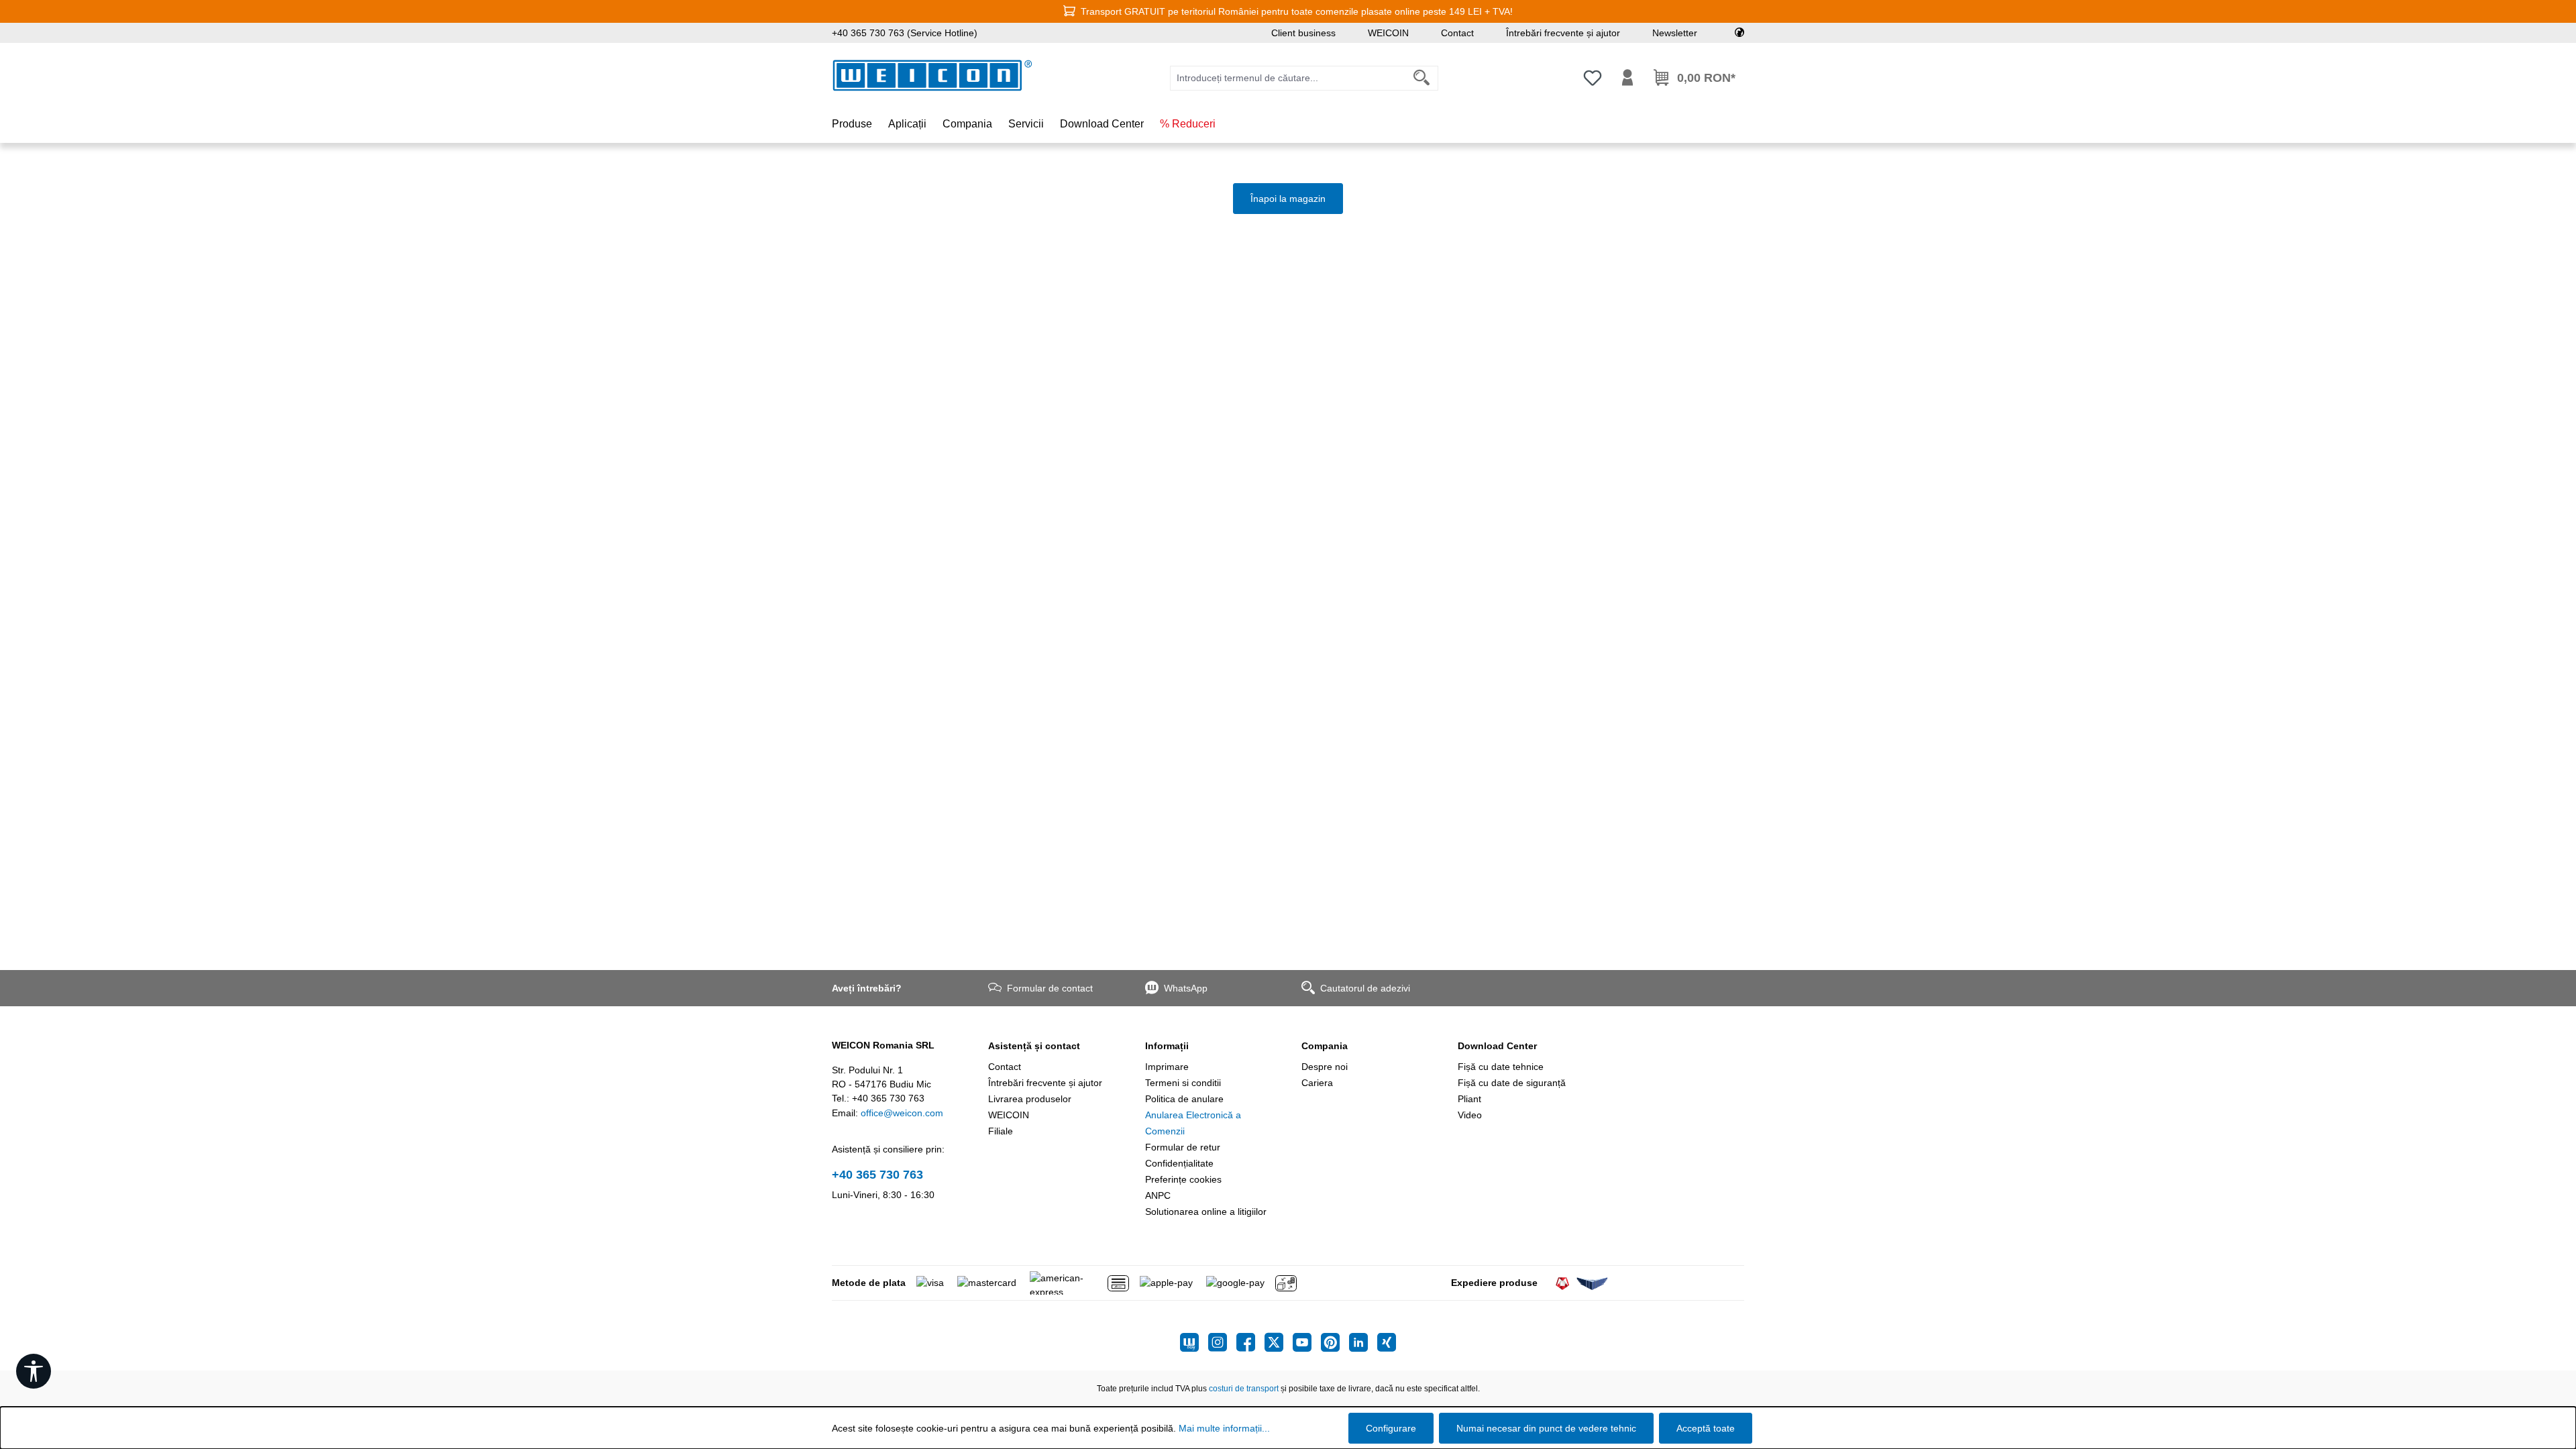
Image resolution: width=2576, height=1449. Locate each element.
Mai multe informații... (1224, 1428)
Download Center (1497, 1046)
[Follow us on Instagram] (1222, 1342)
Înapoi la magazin (1288, 199)
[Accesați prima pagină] (932, 75)
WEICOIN (1388, 33)
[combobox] (1288, 78)
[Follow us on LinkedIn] (1363, 1342)
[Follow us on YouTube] (1307, 1342)
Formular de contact (1050, 988)
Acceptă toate (1706, 1428)
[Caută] (1422, 78)
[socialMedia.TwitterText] (1279, 1342)
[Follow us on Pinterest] (1335, 1342)
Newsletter (1675, 33)
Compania (1325, 1046)
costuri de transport (1244, 1389)
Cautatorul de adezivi (1365, 988)
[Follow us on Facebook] (1250, 1342)
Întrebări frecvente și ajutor (1563, 33)
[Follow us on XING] (1387, 1342)
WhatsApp (1186, 988)
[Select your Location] (1739, 33)
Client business (1303, 33)
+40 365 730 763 (877, 1175)
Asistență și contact (1034, 1046)
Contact (1457, 33)
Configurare (1391, 1428)
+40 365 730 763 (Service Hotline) (905, 33)
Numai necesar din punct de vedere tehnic (1546, 1428)
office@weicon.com (902, 1113)
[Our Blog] (1194, 1342)
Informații (1167, 1046)
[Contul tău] (1627, 78)
